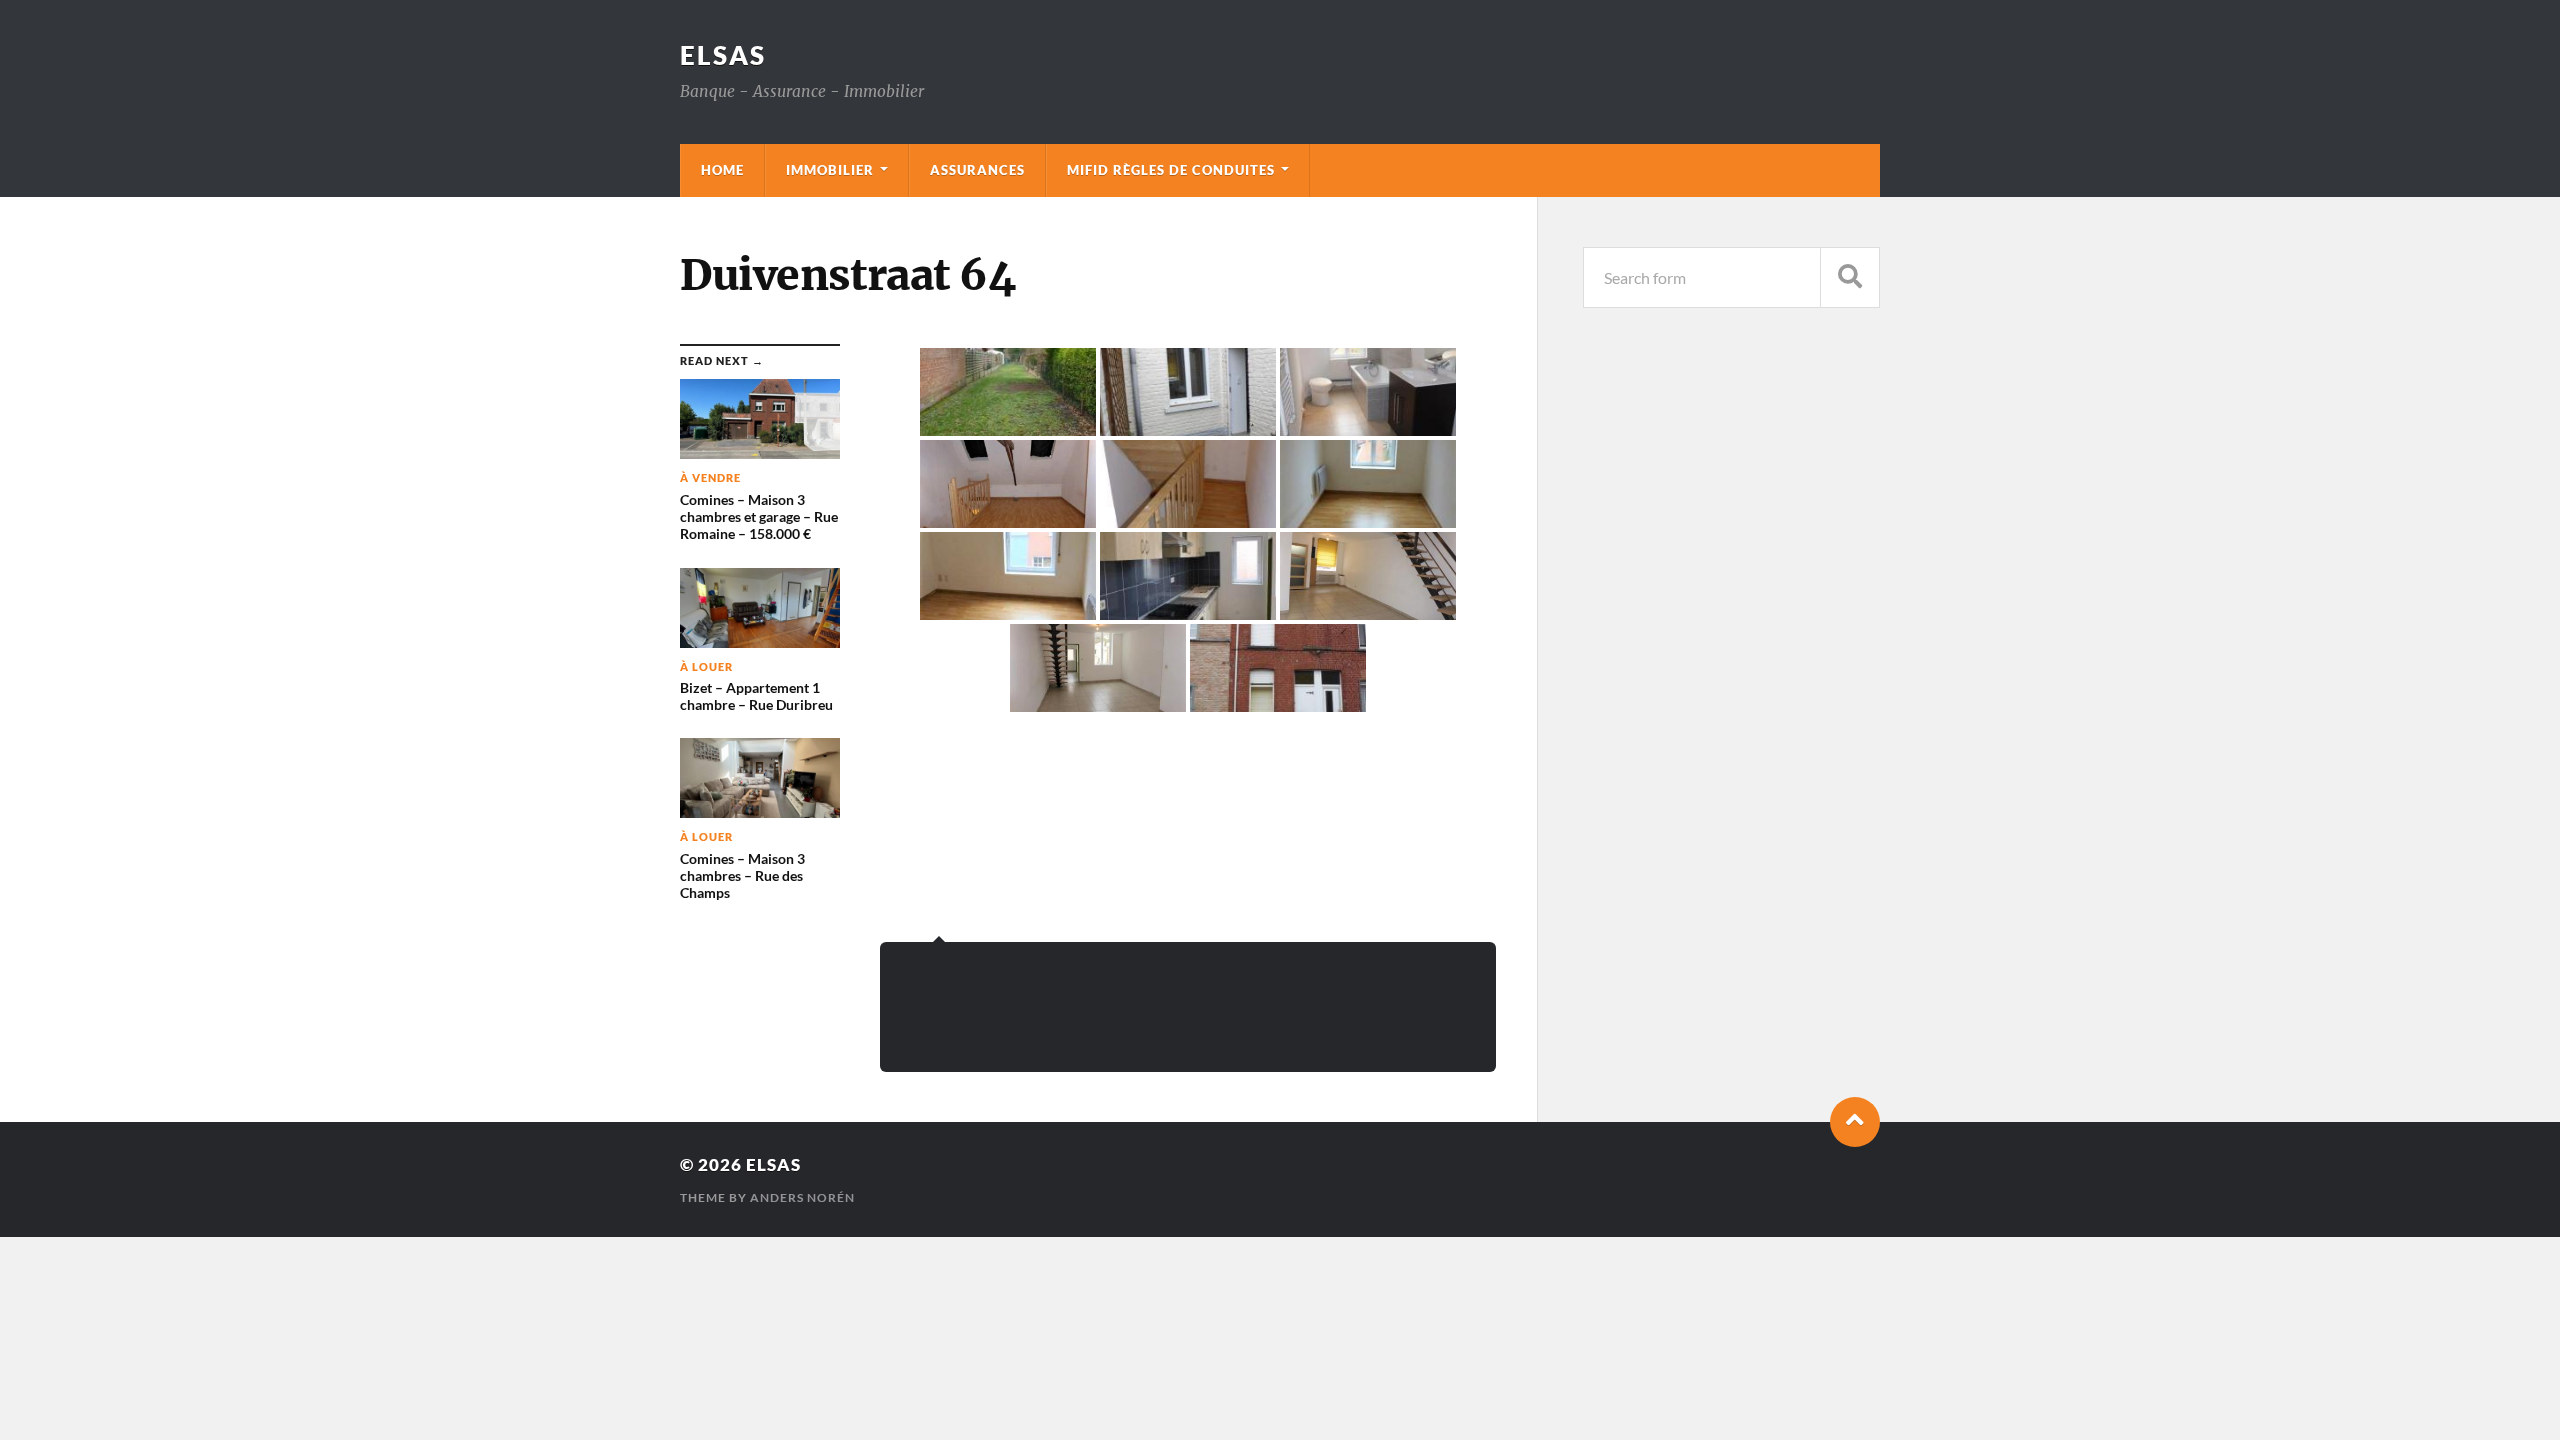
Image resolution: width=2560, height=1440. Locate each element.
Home (722, 170)
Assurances (977, 170)
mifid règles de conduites (1171, 170)
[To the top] (1855, 1122)
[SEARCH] (1850, 277)
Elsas (723, 55)
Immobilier (830, 170)
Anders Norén (802, 1197)
